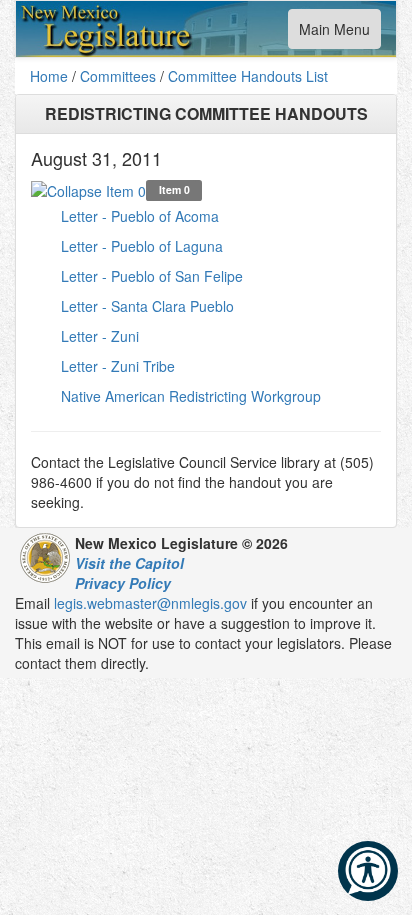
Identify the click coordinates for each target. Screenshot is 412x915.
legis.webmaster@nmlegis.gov (150, 603)
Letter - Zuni (100, 336)
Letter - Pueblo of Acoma (140, 216)
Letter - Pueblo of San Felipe (152, 276)
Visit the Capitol (129, 563)
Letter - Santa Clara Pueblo (147, 306)
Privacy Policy (123, 583)
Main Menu (334, 33)
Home (49, 76)
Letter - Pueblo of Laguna (142, 246)
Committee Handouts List (248, 76)
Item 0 (174, 189)
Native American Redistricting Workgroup (191, 396)
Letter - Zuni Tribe (118, 366)
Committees (118, 76)
